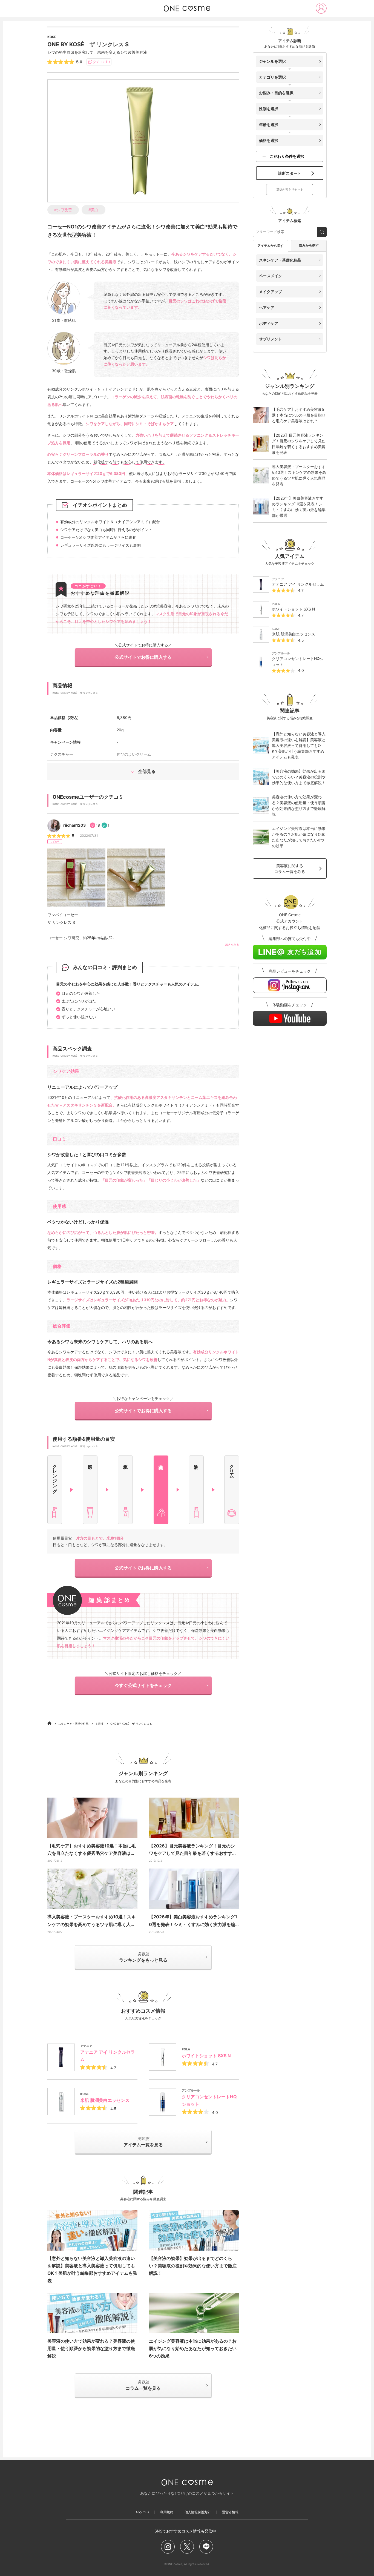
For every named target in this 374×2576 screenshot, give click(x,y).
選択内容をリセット (290, 190)
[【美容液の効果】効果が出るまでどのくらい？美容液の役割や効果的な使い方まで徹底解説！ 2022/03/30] (194, 2230)
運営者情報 (230, 2512)
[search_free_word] (322, 232)
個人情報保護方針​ (198, 2512)
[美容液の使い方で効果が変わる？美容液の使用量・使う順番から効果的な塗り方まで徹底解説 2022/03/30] (92, 2313)
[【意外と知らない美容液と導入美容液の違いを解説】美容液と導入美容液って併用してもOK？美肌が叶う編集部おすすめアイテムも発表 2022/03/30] (92, 2230)
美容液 (99, 1724)
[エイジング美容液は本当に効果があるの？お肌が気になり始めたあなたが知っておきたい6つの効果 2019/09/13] (194, 2313)
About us (142, 2512)
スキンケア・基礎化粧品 (73, 1724)
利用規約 (167, 2512)
